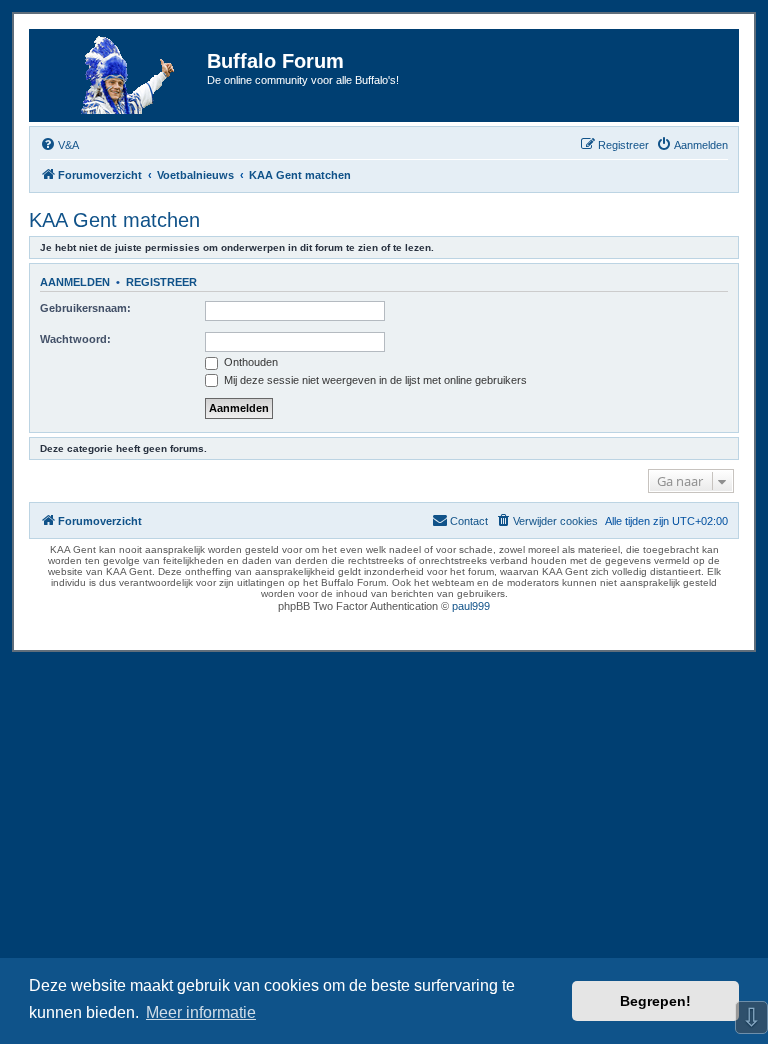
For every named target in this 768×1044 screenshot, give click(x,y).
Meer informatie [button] (201, 1012)
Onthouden (249, 362)
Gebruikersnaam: (85, 308)
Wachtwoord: (75, 339)
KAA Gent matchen (114, 220)
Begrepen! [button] (655, 1001)
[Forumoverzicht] (121, 75)
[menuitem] (59, 145)
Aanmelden (75, 282)
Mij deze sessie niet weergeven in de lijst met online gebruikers (374, 380)
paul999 (471, 606)
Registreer (161, 282)
